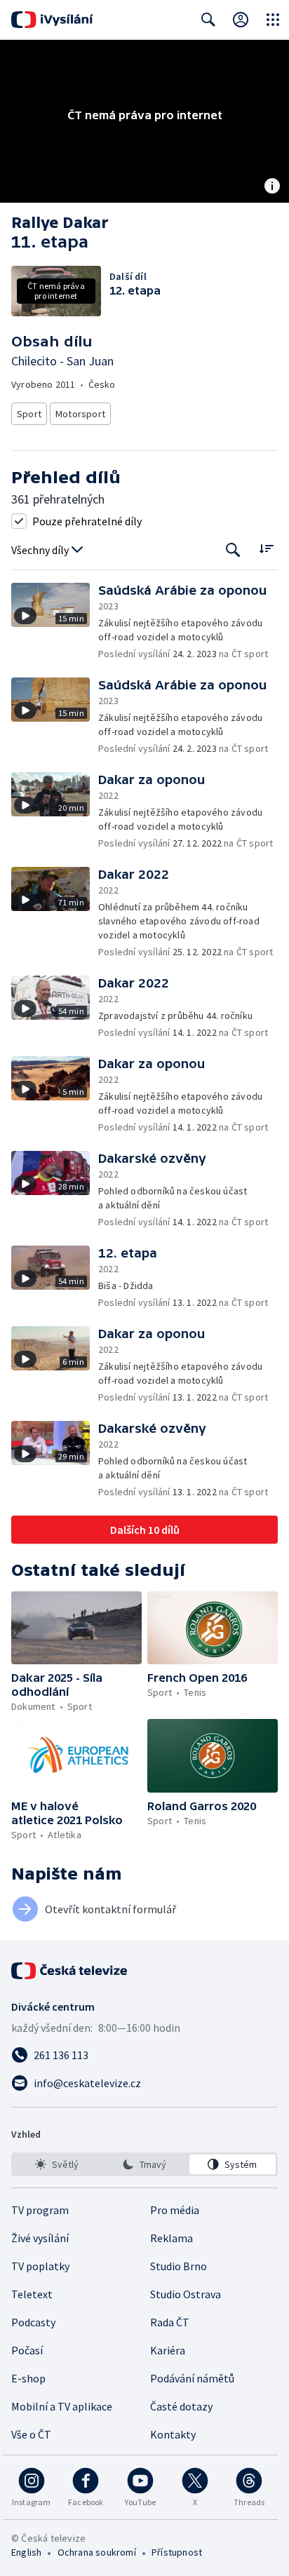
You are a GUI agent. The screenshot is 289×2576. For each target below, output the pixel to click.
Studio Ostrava (186, 2294)
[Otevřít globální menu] (273, 20)
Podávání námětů (192, 2378)
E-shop (28, 2378)
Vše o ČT (31, 2434)
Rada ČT (170, 2322)
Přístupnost (177, 2552)
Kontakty (173, 2434)
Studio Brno (179, 2266)
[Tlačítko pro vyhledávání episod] (233, 550)
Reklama (172, 2238)
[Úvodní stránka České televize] (70, 1971)
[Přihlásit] (241, 20)
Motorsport (80, 414)
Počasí (27, 2350)
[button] (55, 622)
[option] (56, 2164)
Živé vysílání (40, 2238)
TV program (40, 2210)
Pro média (175, 2210)
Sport (29, 414)
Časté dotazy (181, 2406)
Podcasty (33, 2322)
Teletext (32, 2294)
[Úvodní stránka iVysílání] (52, 20)
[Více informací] (272, 187)
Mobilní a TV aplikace (62, 2406)
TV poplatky (40, 2266)
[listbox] (144, 2164)
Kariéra (168, 2350)
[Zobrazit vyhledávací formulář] (208, 20)
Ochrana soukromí (97, 2552)
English (26, 2552)
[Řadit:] (266, 549)
